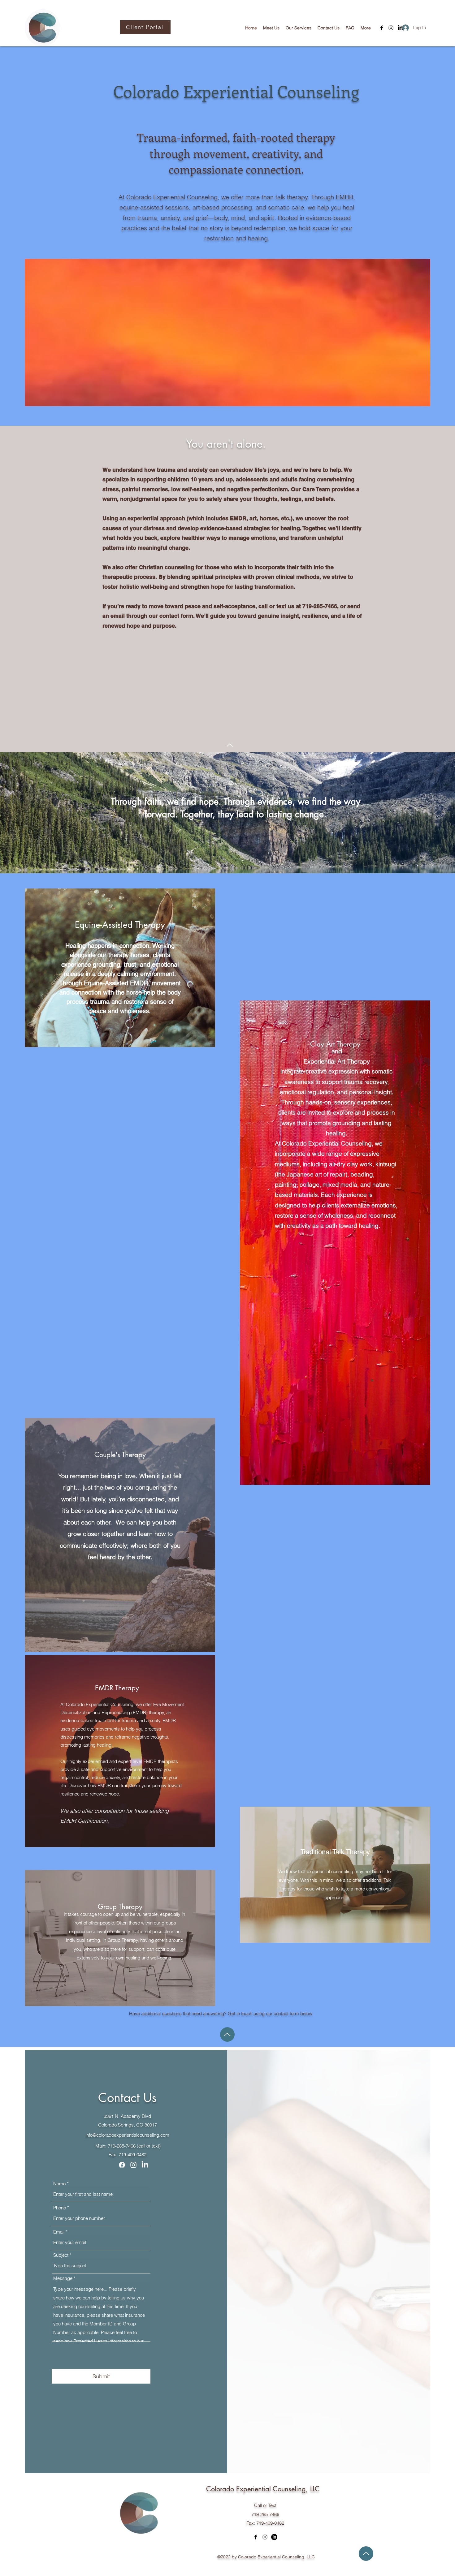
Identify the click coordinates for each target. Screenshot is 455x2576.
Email (59, 2232)
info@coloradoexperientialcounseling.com (127, 2135)
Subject (61, 2255)
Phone (60, 2208)
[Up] (230, 745)
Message (63, 2278)
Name (59, 2184)
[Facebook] (382, 28)
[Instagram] (391, 28)
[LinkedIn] (145, 2165)
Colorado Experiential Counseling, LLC (263, 2489)
